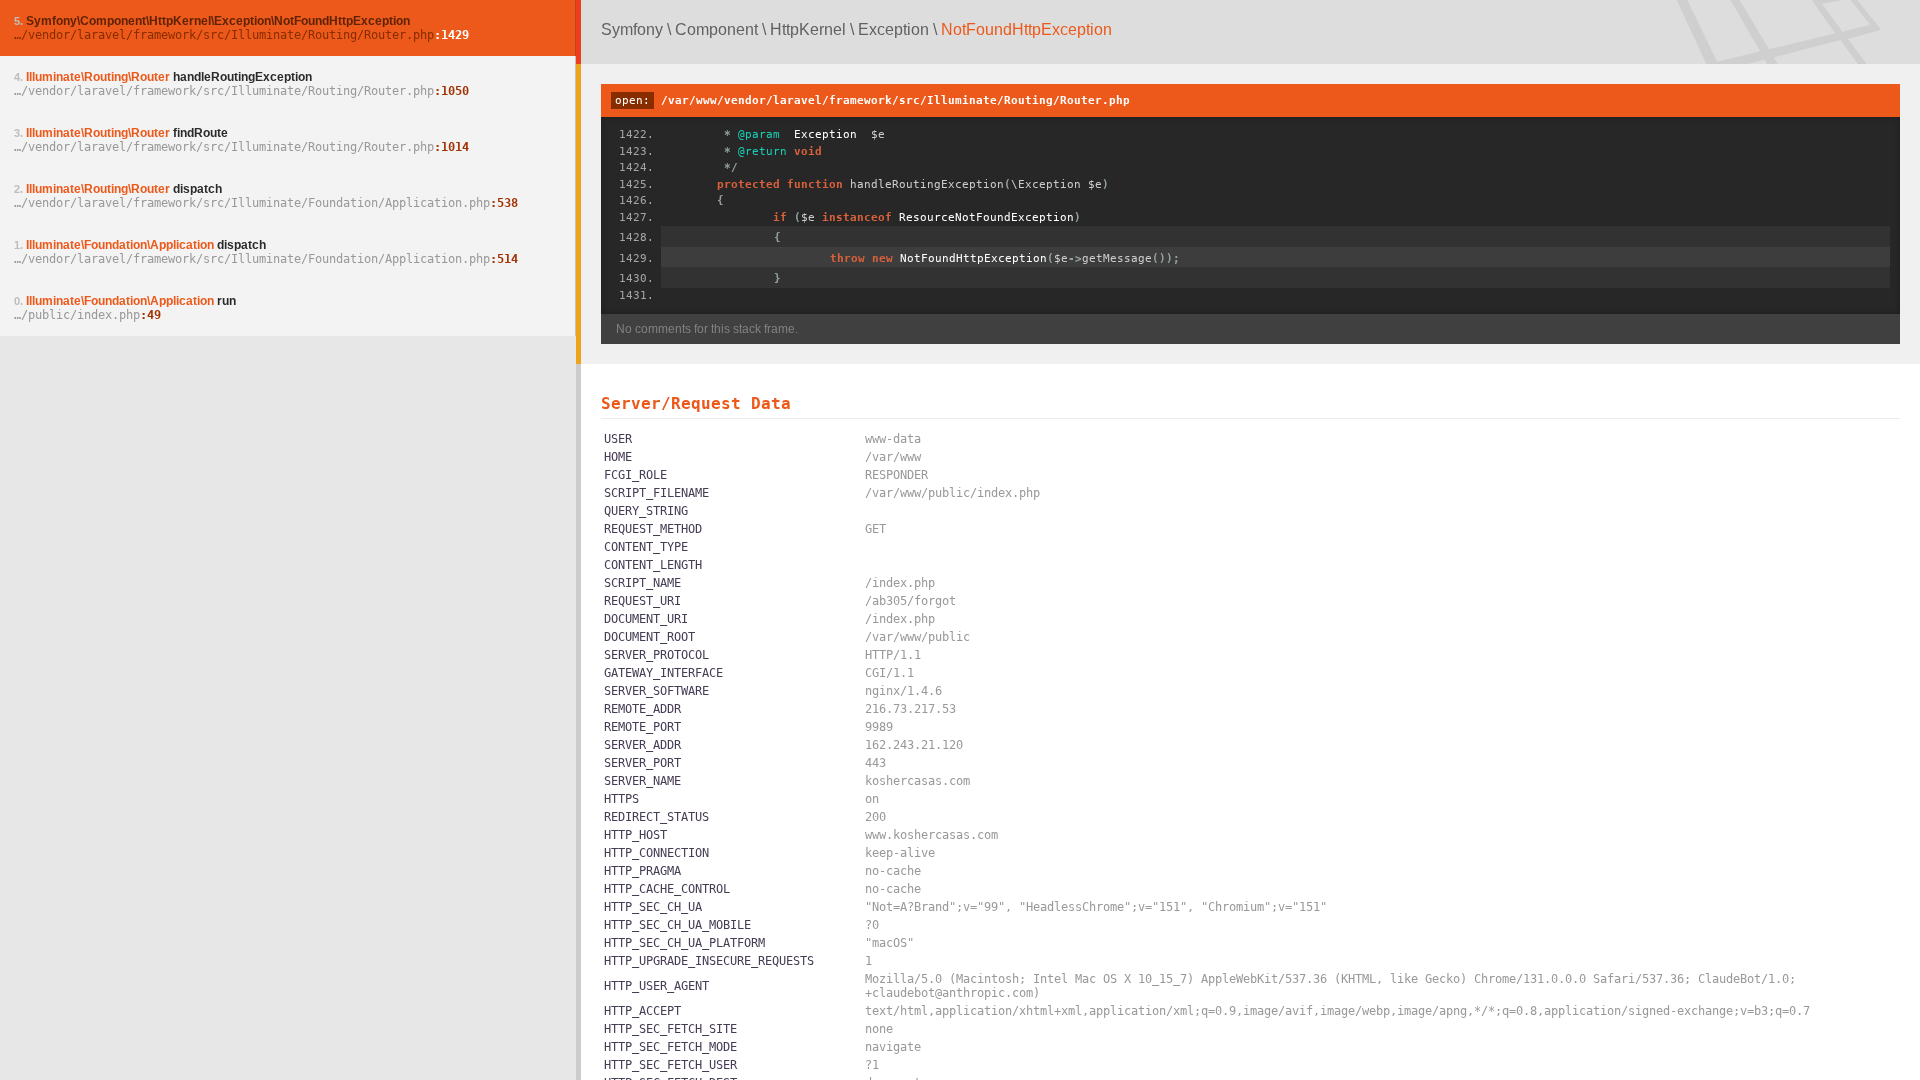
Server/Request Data (696, 403)
